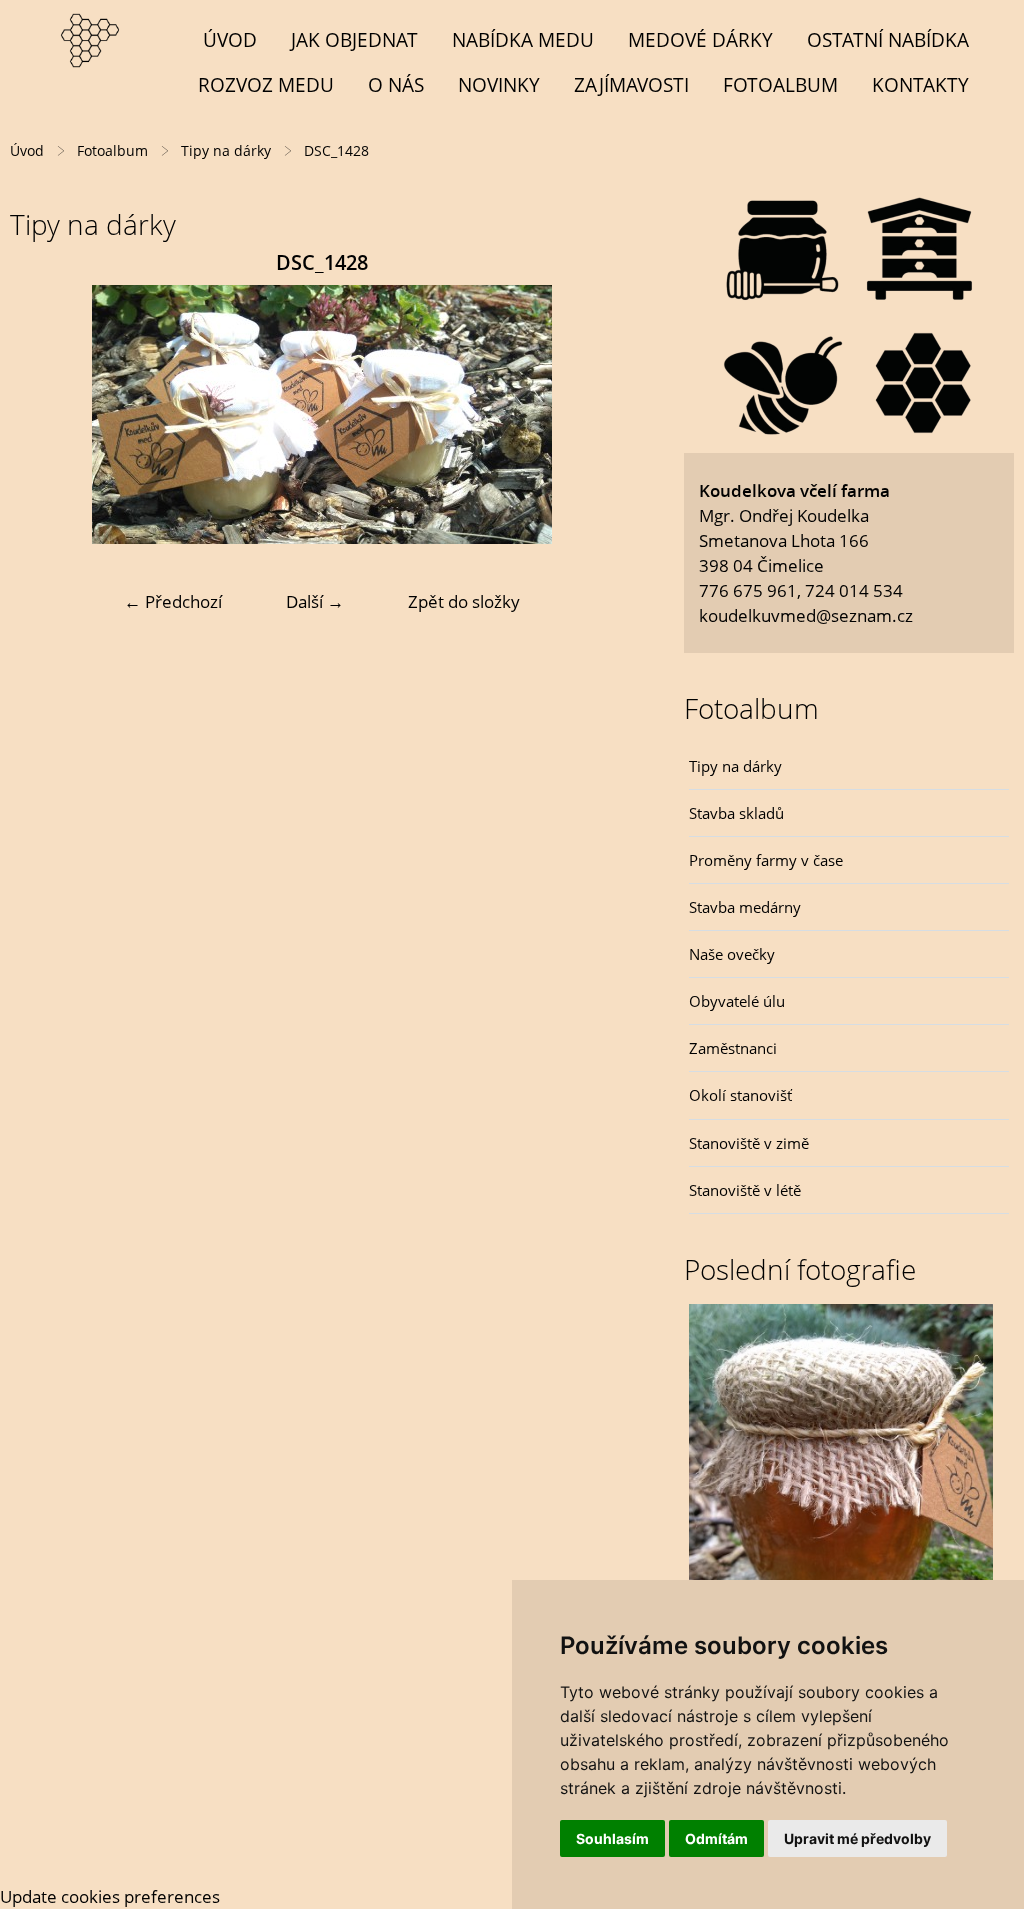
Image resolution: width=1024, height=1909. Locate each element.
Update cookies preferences (110, 1896)
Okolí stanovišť (740, 1095)
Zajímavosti (631, 84)
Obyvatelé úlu (737, 1001)
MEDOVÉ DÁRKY (700, 39)
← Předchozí (173, 601)
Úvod (230, 39)
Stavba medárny (745, 907)
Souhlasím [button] (612, 1838)
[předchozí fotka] (42, 414)
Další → (315, 601)
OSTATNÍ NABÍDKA (888, 39)
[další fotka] (601, 414)
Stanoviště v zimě (749, 1143)
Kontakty (920, 84)
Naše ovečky (732, 954)
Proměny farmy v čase (766, 860)
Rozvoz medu (266, 84)
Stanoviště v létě (745, 1190)
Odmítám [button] (716, 1838)
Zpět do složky (464, 601)
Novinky (499, 84)
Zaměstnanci (733, 1048)
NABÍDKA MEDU (523, 39)
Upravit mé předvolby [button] (857, 1838)
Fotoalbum (780, 84)
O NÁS (396, 84)
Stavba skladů (736, 813)
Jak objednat (354, 39)
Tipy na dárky (735, 766)
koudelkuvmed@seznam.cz (806, 615)
